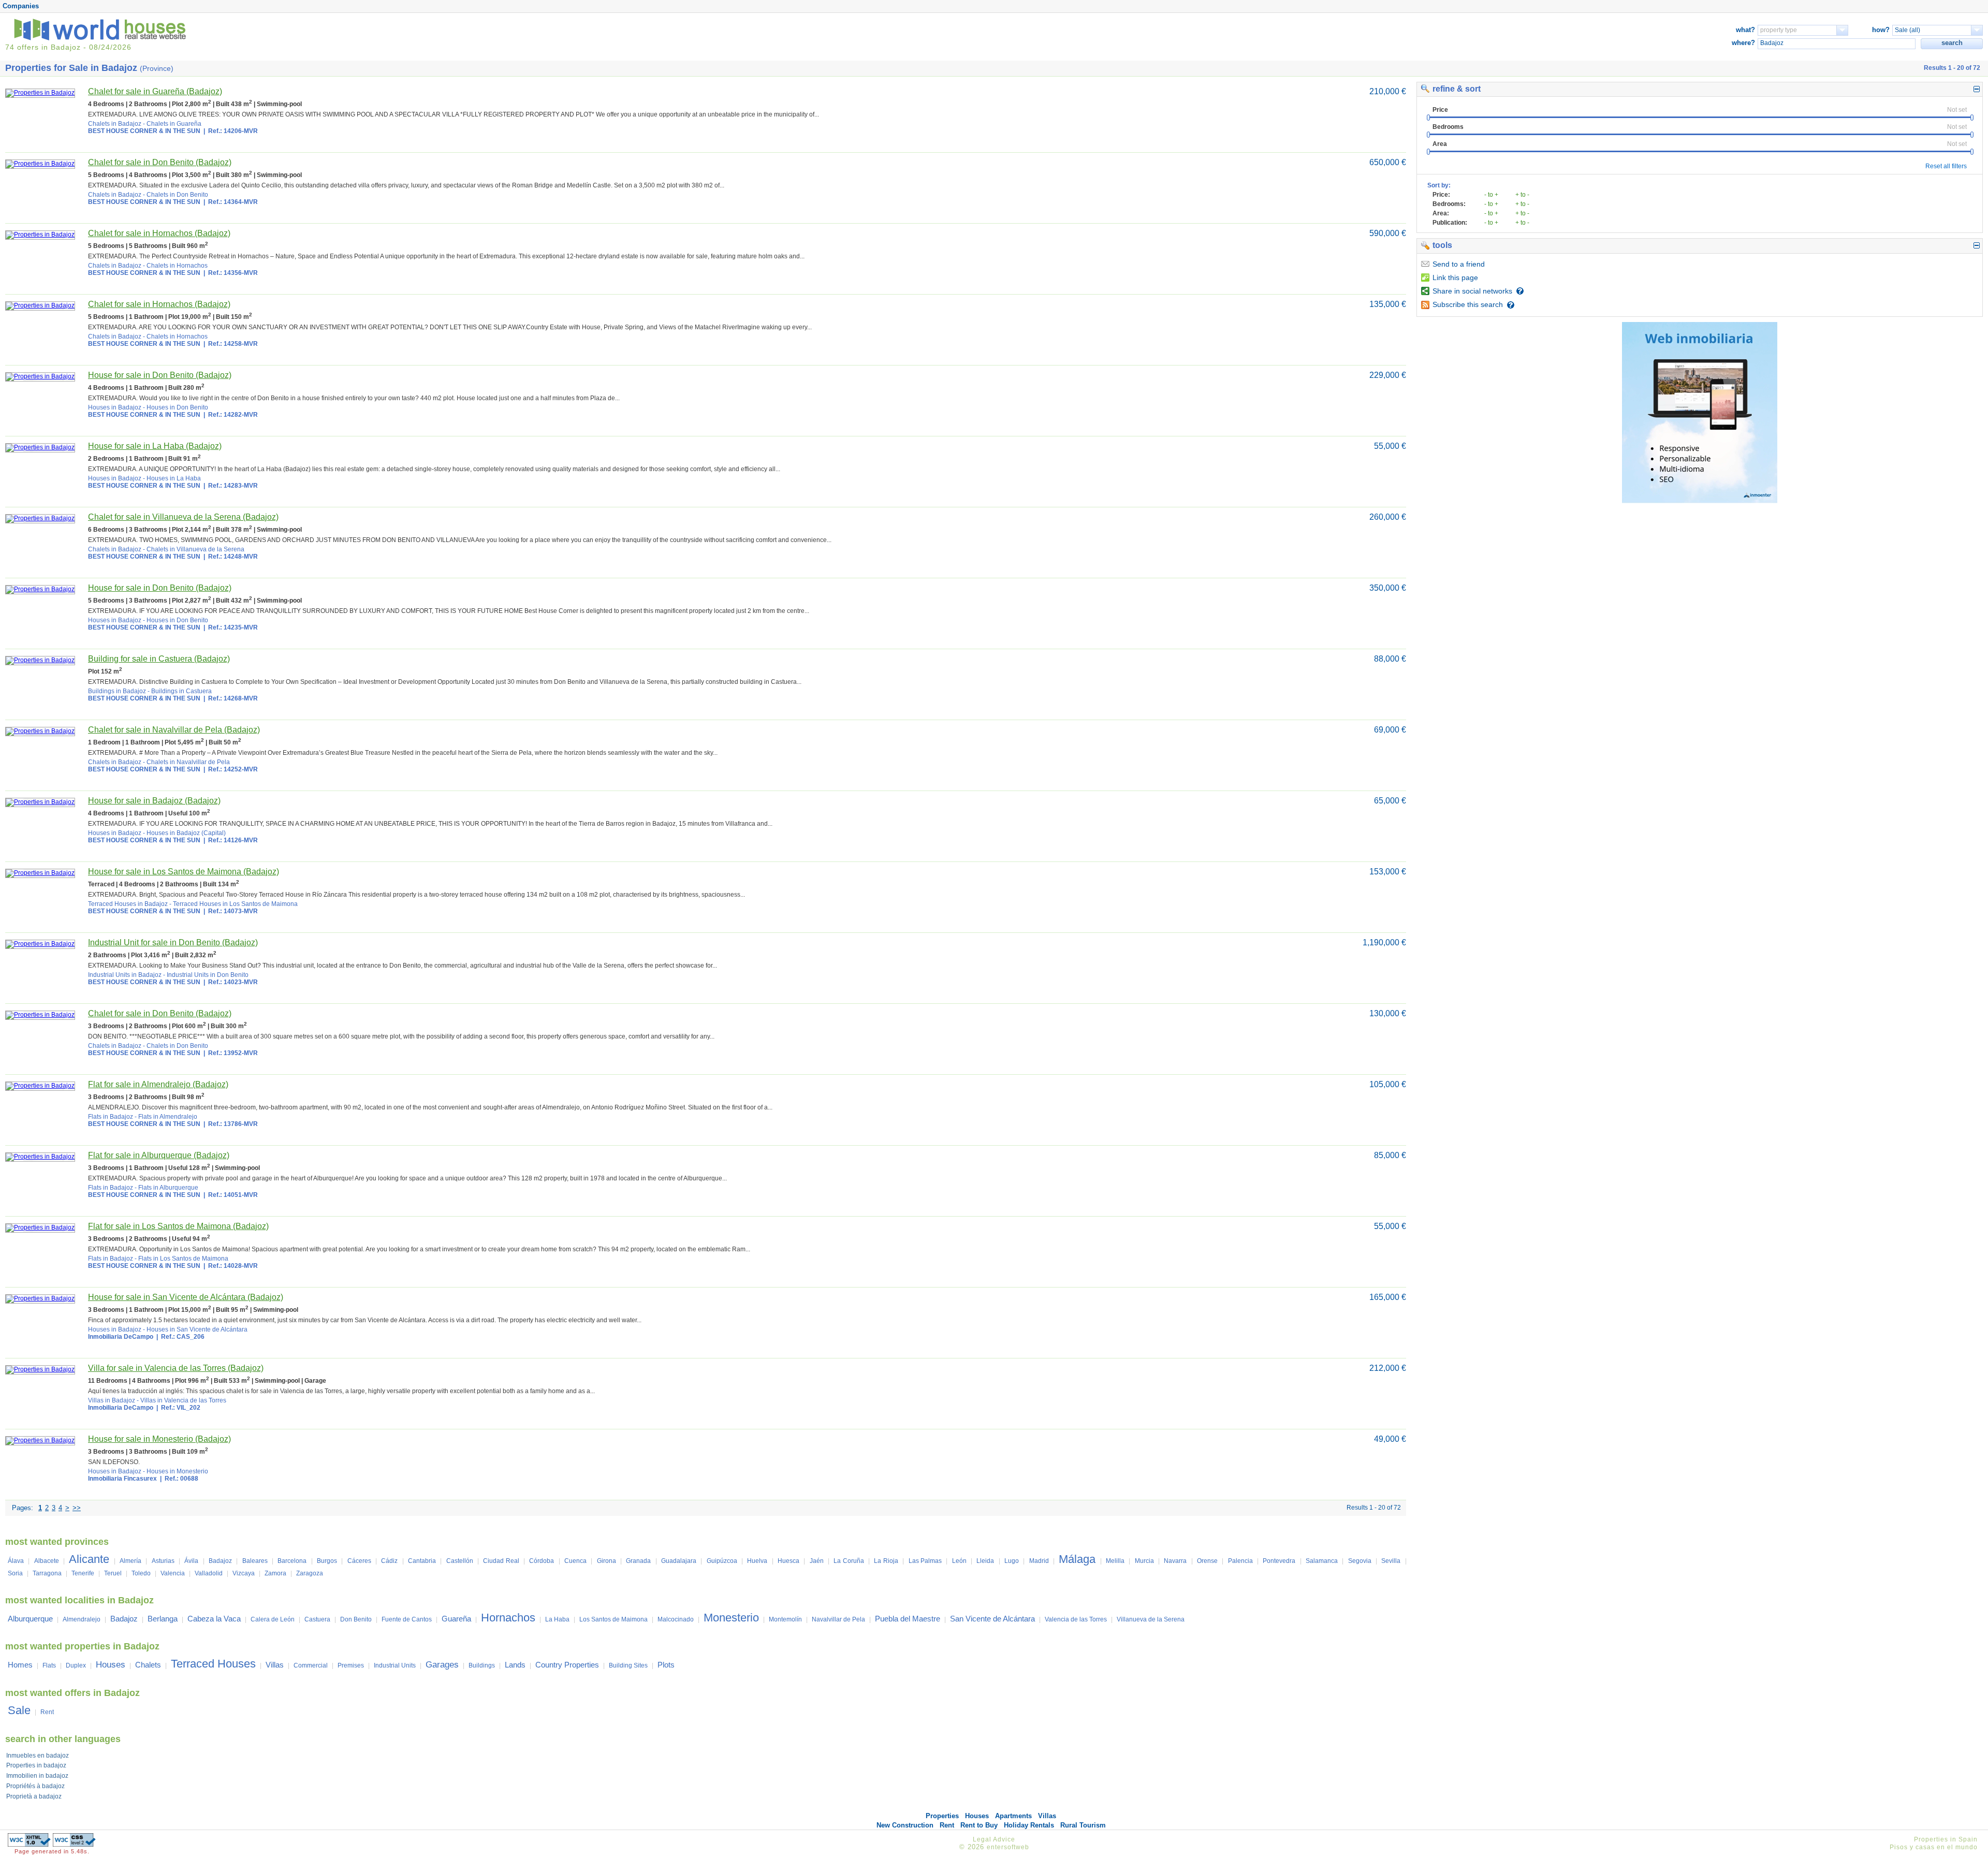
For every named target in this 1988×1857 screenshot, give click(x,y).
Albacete (47, 1561)
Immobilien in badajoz (37, 1776)
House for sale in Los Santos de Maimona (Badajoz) (184, 872)
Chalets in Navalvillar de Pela (188, 762)
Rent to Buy (979, 1825)
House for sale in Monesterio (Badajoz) (159, 1439)
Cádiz (389, 1561)
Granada (638, 1561)
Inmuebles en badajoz (38, 1756)
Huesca (788, 1561)
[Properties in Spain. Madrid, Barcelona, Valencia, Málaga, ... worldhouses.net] (102, 38)
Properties (942, 1816)
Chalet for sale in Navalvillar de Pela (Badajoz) (174, 730)
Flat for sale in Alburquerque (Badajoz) (159, 1155)
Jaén (817, 1561)
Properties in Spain (1946, 1839)
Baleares (255, 1561)
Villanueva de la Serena (1151, 1619)
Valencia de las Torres (1076, 1619)
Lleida (985, 1561)
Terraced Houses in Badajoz (128, 904)
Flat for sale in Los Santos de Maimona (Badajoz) (178, 1226)
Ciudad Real (501, 1561)
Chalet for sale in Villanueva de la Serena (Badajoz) (183, 517)
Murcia (1144, 1561)
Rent (47, 1712)
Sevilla (1391, 1561)
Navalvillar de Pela (838, 1619)
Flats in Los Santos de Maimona (183, 1259)
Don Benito (356, 1619)
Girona (606, 1561)
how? (1881, 30)
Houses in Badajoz (115, 407)
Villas (275, 1665)
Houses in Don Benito (177, 407)
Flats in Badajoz (111, 1117)
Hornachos (508, 1618)
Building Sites (628, 1665)
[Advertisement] (1700, 583)
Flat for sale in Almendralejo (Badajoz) (158, 1084)
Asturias (163, 1561)
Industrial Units (395, 1665)
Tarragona (47, 1573)
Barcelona (292, 1561)
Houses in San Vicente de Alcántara (197, 1329)
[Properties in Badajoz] (40, 93)
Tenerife (83, 1573)
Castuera (317, 1619)
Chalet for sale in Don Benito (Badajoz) (160, 162)
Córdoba (542, 1561)
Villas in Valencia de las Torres (183, 1400)
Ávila (191, 1561)
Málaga (1077, 1559)
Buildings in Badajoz (117, 691)
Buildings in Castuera (181, 691)
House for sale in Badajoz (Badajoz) (154, 801)
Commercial (311, 1665)
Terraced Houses (213, 1664)
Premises (351, 1665)
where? (1743, 43)
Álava (16, 1561)
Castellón (460, 1561)
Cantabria (422, 1561)
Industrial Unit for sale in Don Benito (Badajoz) (173, 942)
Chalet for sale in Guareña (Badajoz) (155, 91)
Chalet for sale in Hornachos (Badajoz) (159, 233)
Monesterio (731, 1618)
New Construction (905, 1825)
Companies (21, 6)
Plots (666, 1665)
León (959, 1561)
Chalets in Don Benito (177, 195)
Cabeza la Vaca (214, 1619)
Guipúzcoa (722, 1561)
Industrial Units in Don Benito (208, 975)
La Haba (557, 1619)
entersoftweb (1008, 1847)
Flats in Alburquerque (168, 1188)
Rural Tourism (1083, 1825)
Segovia (1360, 1561)
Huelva (757, 1561)
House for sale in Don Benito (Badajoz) (160, 375)
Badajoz (220, 1561)
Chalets (148, 1665)
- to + (1491, 195)
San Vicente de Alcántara (992, 1619)
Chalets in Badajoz (115, 124)
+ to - (1522, 195)
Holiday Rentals (1029, 1825)
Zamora (275, 1573)
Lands (515, 1665)
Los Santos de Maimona (613, 1619)
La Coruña (849, 1561)
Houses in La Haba (174, 478)
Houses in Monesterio (177, 1471)
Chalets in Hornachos (177, 266)
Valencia (173, 1573)
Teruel (113, 1573)
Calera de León (273, 1619)
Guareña (456, 1619)
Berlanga (163, 1619)
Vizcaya (244, 1573)
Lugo (1012, 1561)
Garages (442, 1665)
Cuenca (575, 1561)
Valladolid (209, 1573)
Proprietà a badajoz (34, 1796)
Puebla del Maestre (908, 1619)
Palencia (1240, 1561)
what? (1745, 30)
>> (77, 1508)
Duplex (76, 1665)
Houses (111, 1665)
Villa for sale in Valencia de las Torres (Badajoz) (176, 1368)
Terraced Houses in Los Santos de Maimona (235, 904)
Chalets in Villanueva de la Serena (195, 549)
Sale (19, 1710)
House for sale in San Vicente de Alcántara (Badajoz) (186, 1297)
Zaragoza (310, 1573)
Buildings (482, 1665)
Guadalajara (679, 1561)
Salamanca (1322, 1561)
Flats (49, 1665)
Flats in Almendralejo (168, 1117)
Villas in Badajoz (112, 1400)
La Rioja (886, 1561)
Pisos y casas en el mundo (1934, 1847)
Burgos (327, 1561)
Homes (20, 1665)
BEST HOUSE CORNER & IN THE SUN (144, 131)
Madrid (1039, 1561)
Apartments (1013, 1816)
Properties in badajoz (36, 1765)
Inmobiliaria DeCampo (121, 1337)
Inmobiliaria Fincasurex (122, 1479)
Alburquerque (30, 1619)
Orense (1207, 1561)
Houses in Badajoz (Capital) (186, 833)
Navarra (1175, 1561)
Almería (130, 1561)
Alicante (89, 1559)
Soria (15, 1573)
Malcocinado (676, 1619)
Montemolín (785, 1619)
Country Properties (567, 1665)
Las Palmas (925, 1561)
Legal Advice (994, 1839)
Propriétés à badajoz (35, 1786)
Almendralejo (82, 1619)
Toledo (141, 1573)
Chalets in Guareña (174, 124)
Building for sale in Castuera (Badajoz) (159, 659)
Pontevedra (1279, 1561)
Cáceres (359, 1561)
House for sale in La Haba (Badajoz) (155, 446)
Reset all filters (1946, 166)
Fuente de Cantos (407, 1619)
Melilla (1115, 1561)
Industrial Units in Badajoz (125, 975)
